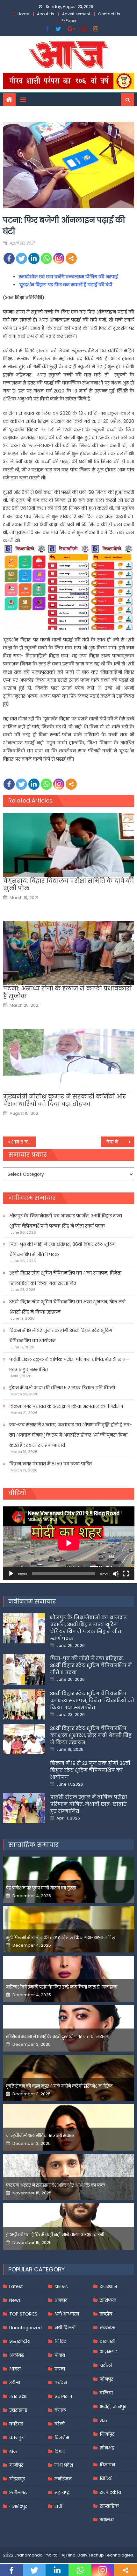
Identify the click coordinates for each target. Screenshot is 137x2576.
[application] (69, 1543)
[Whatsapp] (46, 258)
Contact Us (109, 14)
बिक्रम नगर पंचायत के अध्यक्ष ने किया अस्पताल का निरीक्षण (66, 1406)
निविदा (61, 2341)
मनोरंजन (63, 2479)
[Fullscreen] (126, 1574)
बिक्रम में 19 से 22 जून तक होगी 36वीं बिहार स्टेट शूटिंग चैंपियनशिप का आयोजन (61, 1336)
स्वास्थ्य (107, 2520)
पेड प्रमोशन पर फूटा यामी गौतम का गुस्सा (41, 1888)
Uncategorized (25, 2328)
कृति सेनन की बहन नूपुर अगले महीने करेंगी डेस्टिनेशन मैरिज (59, 2086)
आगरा (15, 2369)
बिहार (60, 2451)
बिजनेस (62, 2438)
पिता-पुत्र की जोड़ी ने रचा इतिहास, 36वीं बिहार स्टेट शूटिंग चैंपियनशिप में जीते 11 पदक (62, 1249)
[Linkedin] (34, 258)
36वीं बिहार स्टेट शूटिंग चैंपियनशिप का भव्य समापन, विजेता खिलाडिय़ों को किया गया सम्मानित (65, 1278)
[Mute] (116, 1574)
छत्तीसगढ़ (18, 2493)
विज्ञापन (107, 2465)
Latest (16, 2286)
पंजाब (60, 2355)
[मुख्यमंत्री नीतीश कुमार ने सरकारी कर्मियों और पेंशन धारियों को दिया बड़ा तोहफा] (69, 1061)
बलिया (106, 2393)
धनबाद (61, 2300)
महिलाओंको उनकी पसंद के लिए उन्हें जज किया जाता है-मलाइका (62, 1987)
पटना (60, 2369)
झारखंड (61, 2286)
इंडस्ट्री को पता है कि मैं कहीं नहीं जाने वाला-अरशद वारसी (55, 2235)
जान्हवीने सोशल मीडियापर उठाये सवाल (40, 2136)
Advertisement (76, 14)
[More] (71, 258)
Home (23, 14)
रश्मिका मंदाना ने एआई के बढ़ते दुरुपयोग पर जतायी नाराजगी (58, 2037)
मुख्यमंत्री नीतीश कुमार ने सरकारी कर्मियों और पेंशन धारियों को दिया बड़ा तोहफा (65, 1100)
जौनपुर (106, 2379)
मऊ (103, 2420)
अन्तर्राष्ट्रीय (20, 2341)
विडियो (106, 2479)
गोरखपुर (17, 2479)
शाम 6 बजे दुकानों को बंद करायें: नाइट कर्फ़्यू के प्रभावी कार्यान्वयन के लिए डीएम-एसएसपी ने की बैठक (23, 1142)
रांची (58, 2506)
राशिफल (108, 2300)
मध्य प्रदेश (64, 2465)
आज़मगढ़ (108, 2352)
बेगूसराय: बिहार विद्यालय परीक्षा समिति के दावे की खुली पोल (68, 885)
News (15, 2300)
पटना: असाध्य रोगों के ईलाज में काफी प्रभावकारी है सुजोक (67, 992)
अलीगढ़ (17, 2355)
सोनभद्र (107, 2448)
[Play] (11, 1574)
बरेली (60, 2424)
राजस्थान (108, 2286)
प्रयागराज (63, 2396)
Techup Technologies (111, 2555)
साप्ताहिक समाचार (33, 1845)
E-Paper (69, 21)
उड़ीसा (15, 2383)
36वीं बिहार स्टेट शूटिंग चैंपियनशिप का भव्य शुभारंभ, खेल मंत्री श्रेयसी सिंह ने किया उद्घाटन (67, 1307)
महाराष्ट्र (62, 2493)
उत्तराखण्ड (18, 2410)
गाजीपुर (16, 2465)
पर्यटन (61, 2383)
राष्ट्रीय (106, 2314)
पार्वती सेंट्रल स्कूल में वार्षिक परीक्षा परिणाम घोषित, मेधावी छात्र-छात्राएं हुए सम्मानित (69, 1364)
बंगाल (60, 2410)
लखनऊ (108, 2328)
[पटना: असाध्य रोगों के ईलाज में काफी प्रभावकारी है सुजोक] (69, 953)
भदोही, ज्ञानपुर (113, 2407)
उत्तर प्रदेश (18, 2396)
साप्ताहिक (109, 2506)
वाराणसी (108, 2341)
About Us (46, 14)
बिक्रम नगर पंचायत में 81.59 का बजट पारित (50, 1464)
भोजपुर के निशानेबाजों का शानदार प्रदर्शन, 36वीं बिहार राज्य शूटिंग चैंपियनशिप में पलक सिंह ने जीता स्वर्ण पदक (66, 1221)
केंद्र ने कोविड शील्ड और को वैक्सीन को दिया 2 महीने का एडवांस (120, 1142)
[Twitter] (22, 258)
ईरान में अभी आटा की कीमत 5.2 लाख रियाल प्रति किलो (62, 1388)
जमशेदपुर (18, 2506)
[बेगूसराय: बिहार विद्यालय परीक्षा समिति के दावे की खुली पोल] (69, 845)
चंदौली (106, 2365)
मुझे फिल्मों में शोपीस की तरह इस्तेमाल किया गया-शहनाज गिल (61, 1938)
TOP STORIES (23, 2314)
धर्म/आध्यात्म (67, 2314)
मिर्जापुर (107, 2434)
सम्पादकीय (110, 2492)
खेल (13, 2451)
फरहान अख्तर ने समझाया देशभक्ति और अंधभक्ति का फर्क (56, 2185)
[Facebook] (9, 258)
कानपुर (16, 2438)
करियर (16, 2424)
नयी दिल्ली (65, 2328)
